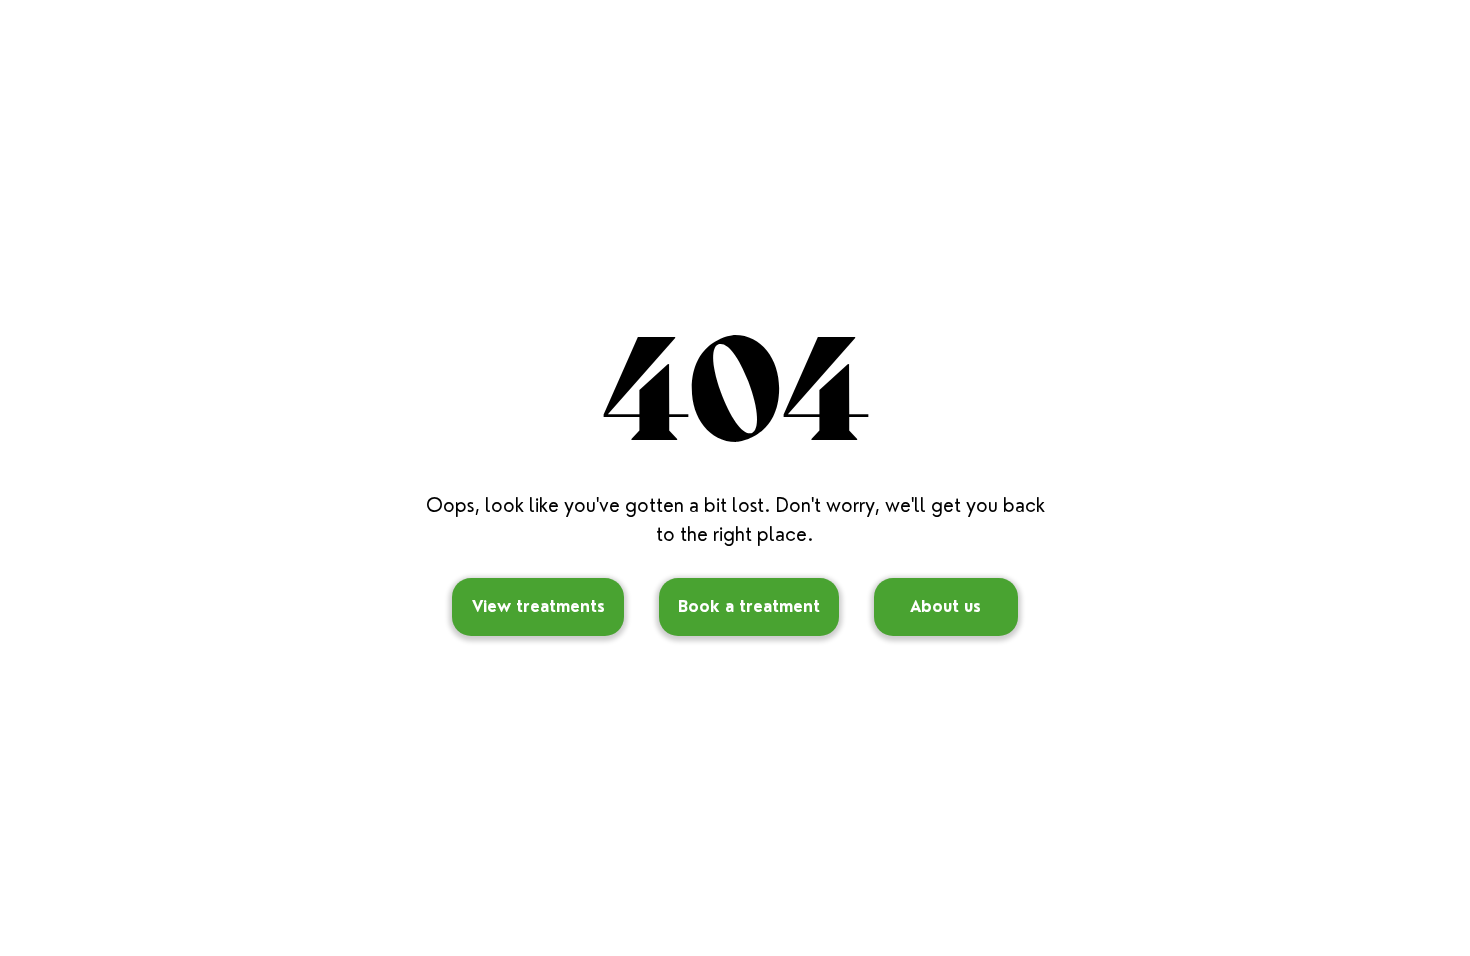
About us (945, 606)
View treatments (538, 606)
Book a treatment (749, 606)
